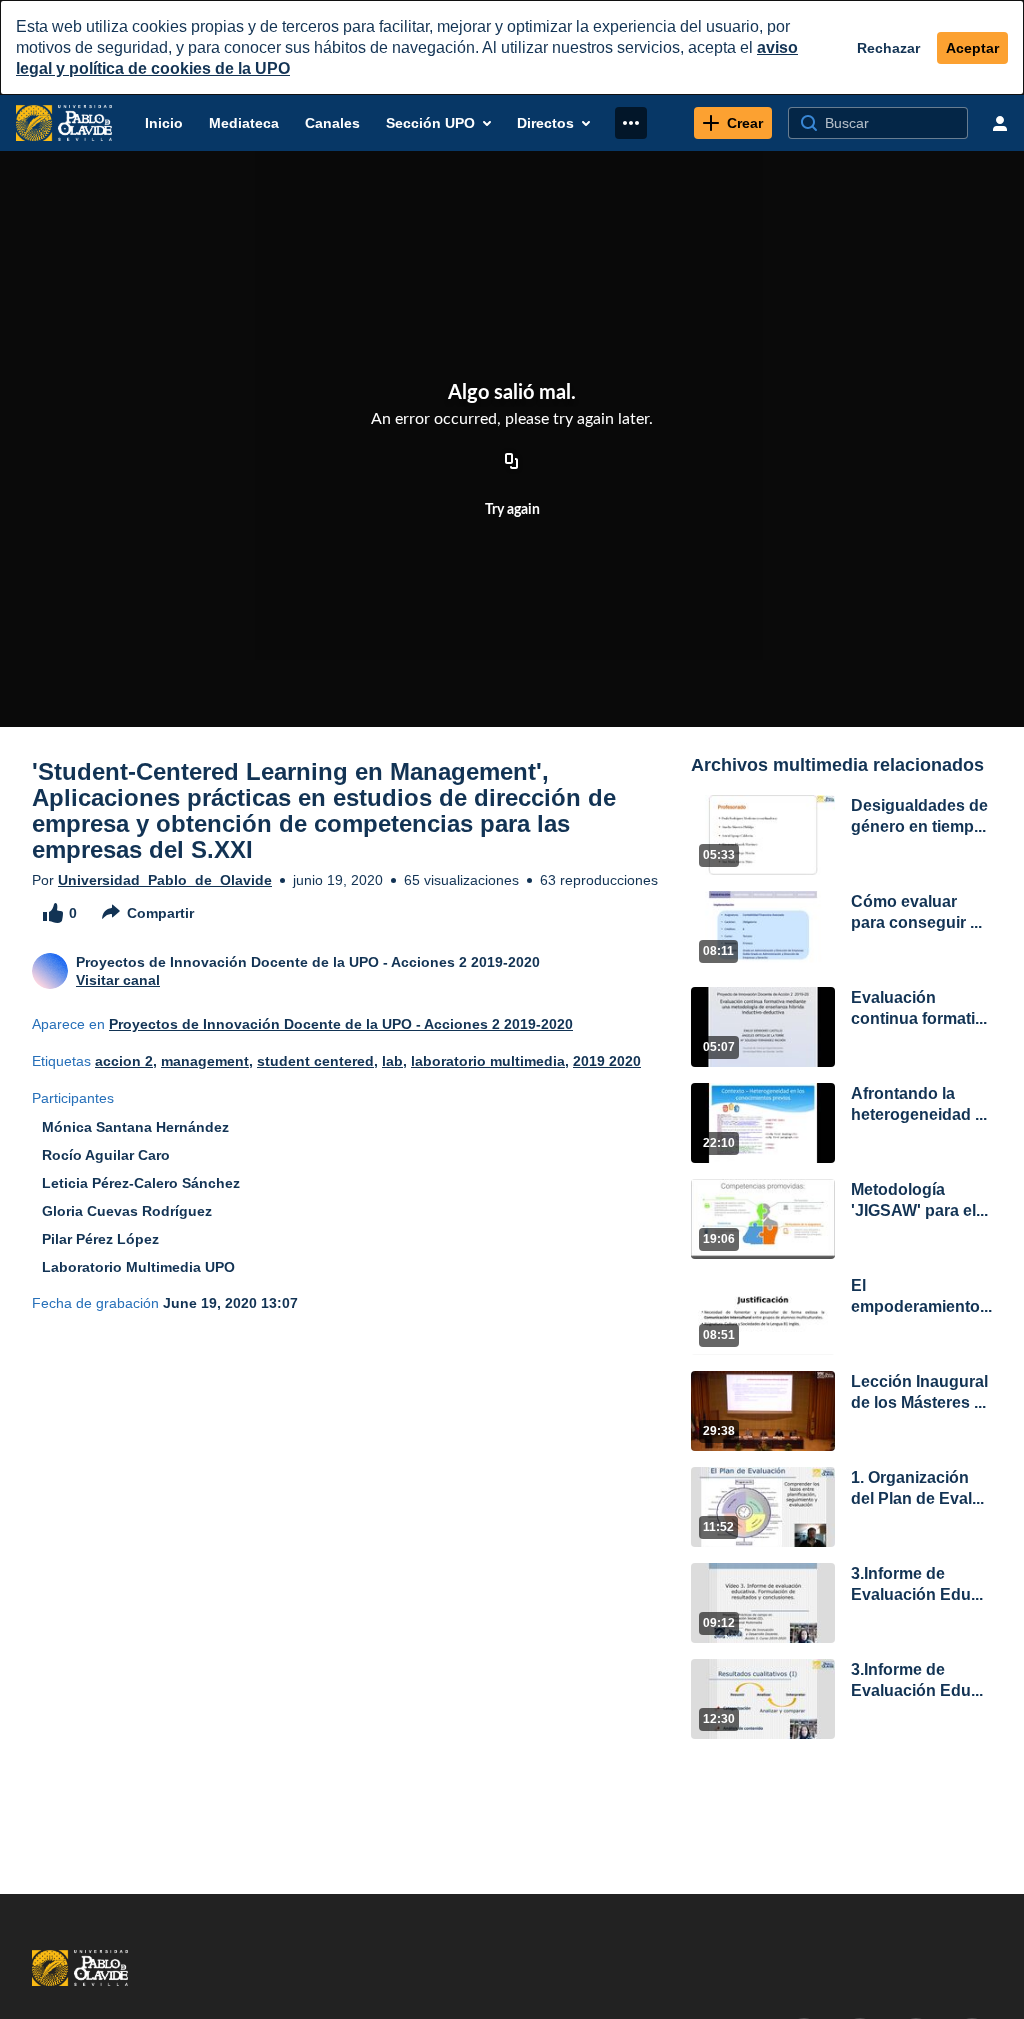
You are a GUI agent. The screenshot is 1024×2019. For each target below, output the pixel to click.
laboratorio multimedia (488, 1061)
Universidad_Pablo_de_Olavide (165, 880)
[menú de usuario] (1000, 123)
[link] (733, 123)
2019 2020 (607, 1061)
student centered (315, 1061)
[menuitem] (164, 123)
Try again (512, 510)
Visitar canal (118, 980)
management (205, 1061)
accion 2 (124, 1061)
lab (392, 1061)
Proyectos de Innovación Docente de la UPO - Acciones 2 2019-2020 (341, 1024)
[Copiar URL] (512, 462)
